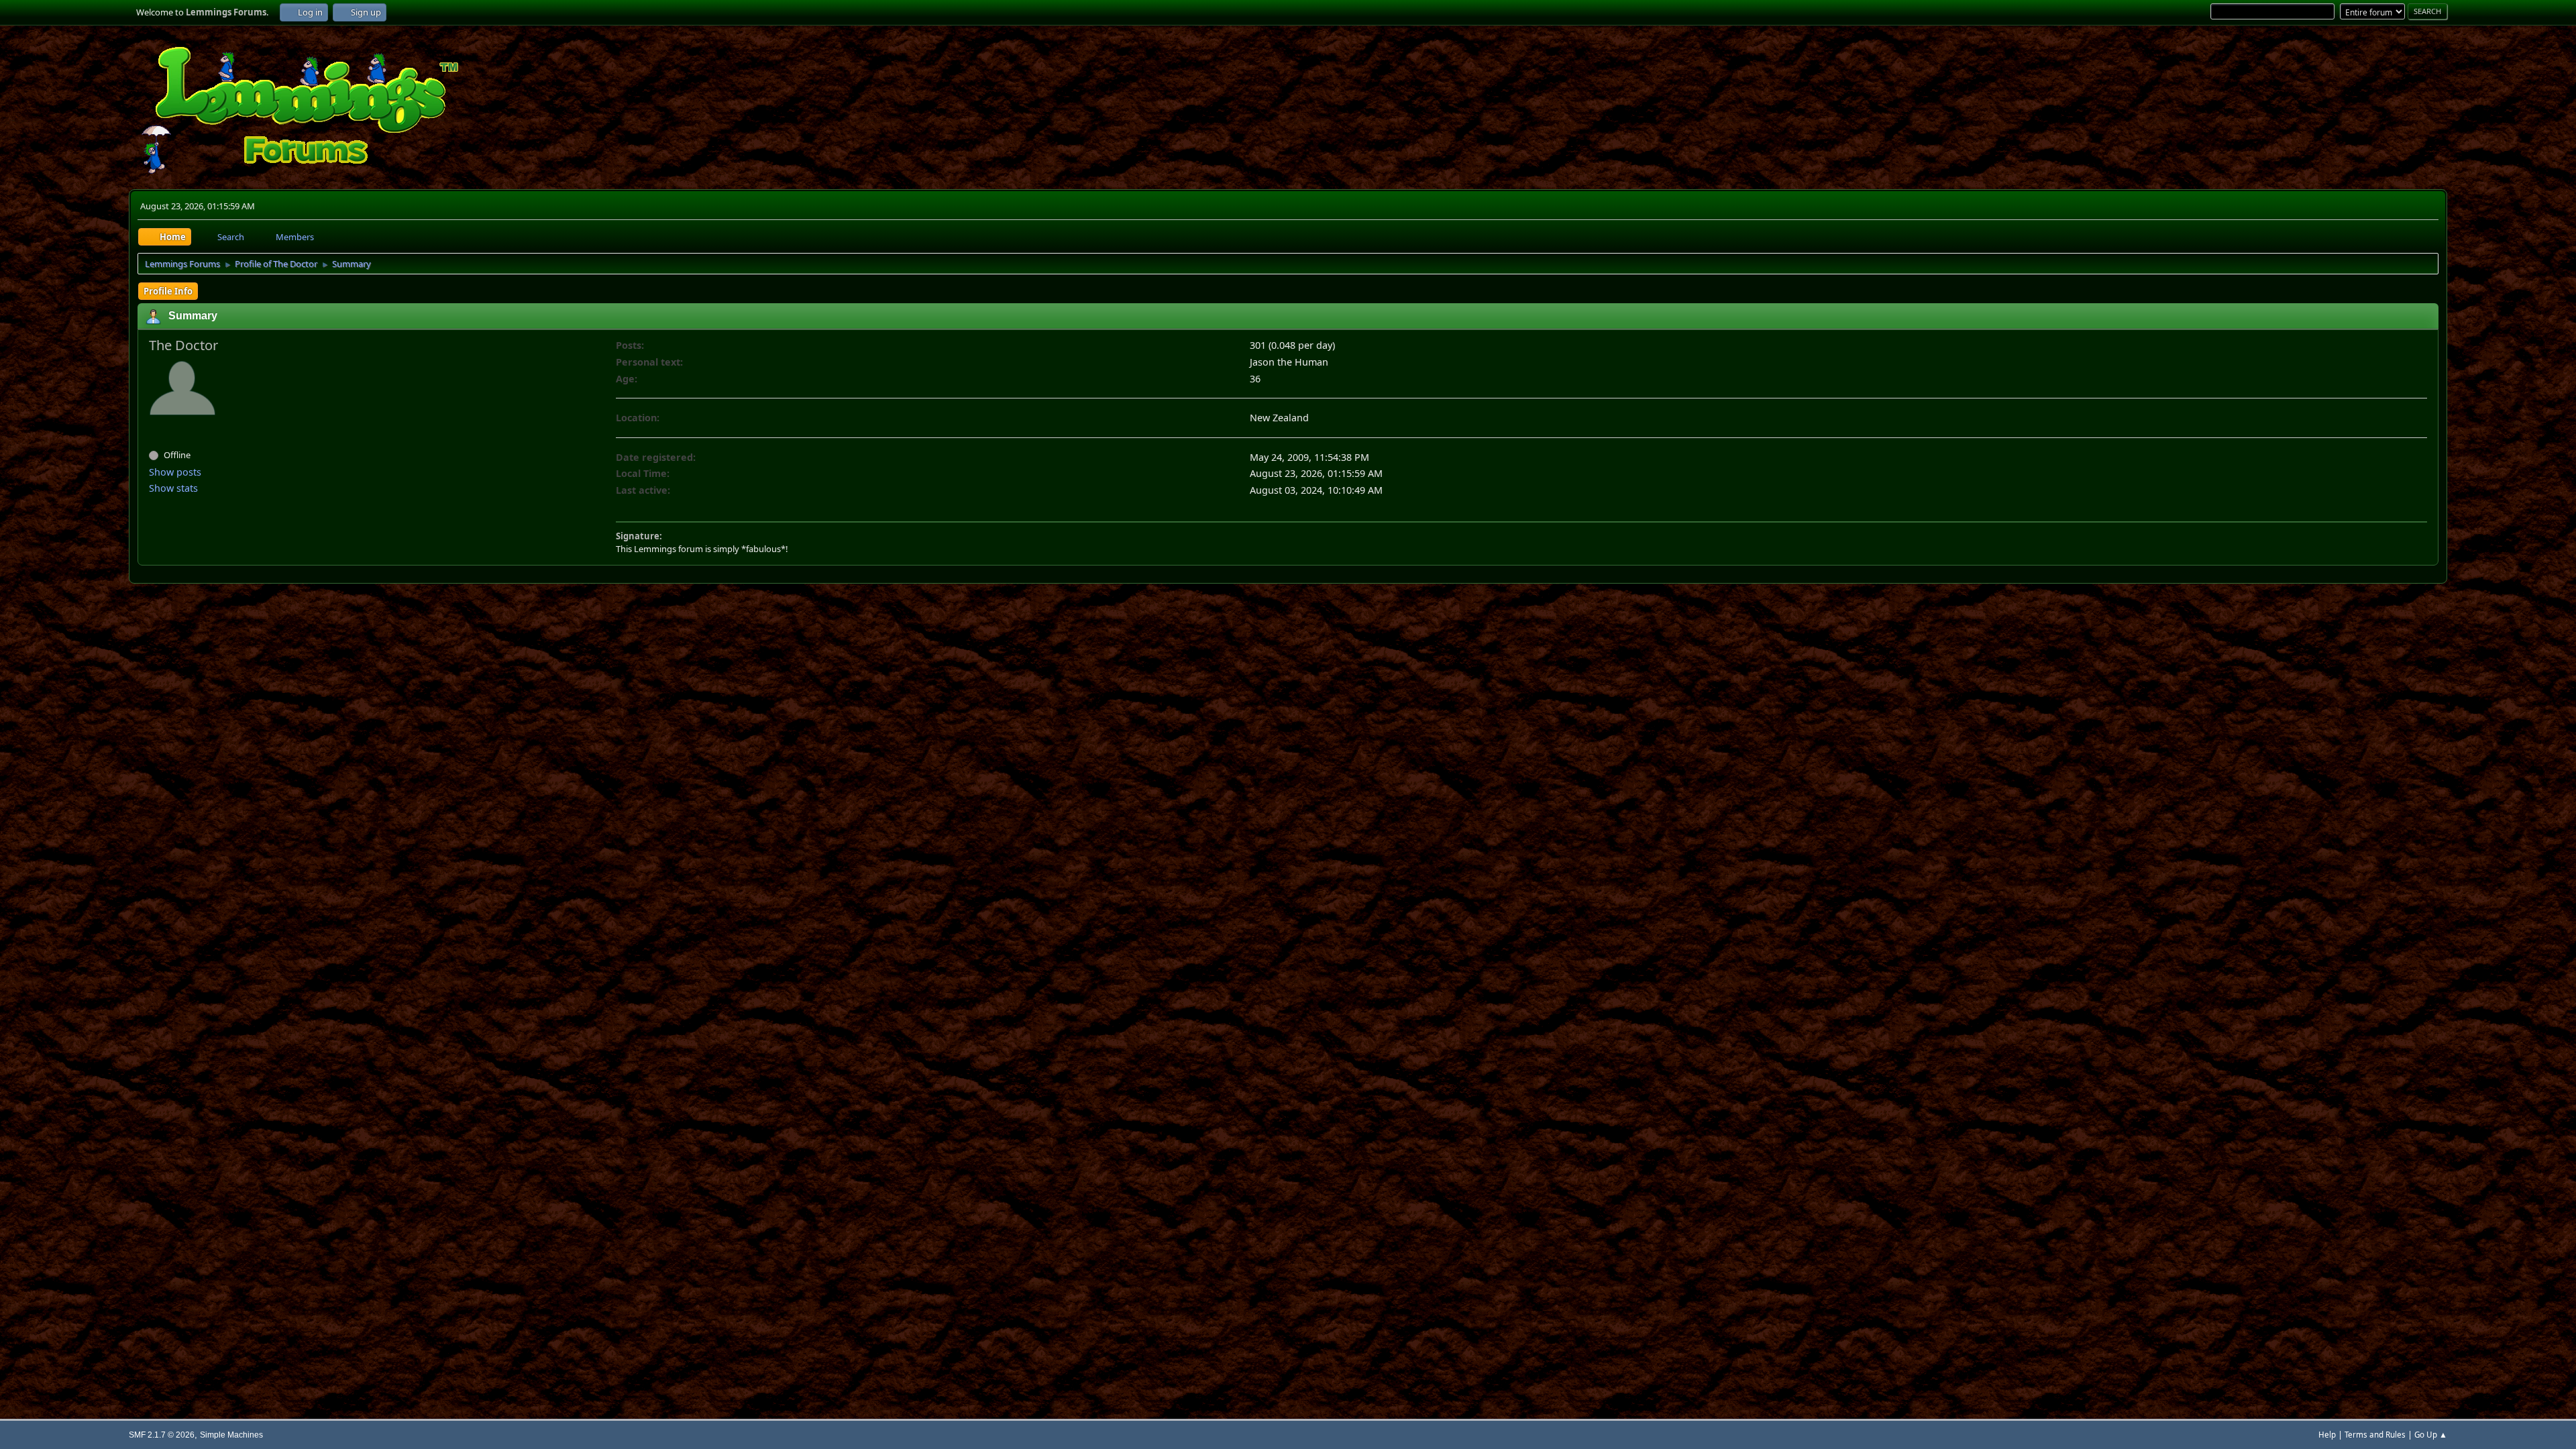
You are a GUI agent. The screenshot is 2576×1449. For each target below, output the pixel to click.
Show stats (173, 488)
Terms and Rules (2375, 1435)
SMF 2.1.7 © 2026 (162, 1435)
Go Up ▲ (2431, 1435)
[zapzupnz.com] (154, 431)
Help (2327, 1435)
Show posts (175, 472)
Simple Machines (231, 1435)
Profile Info (168, 291)
